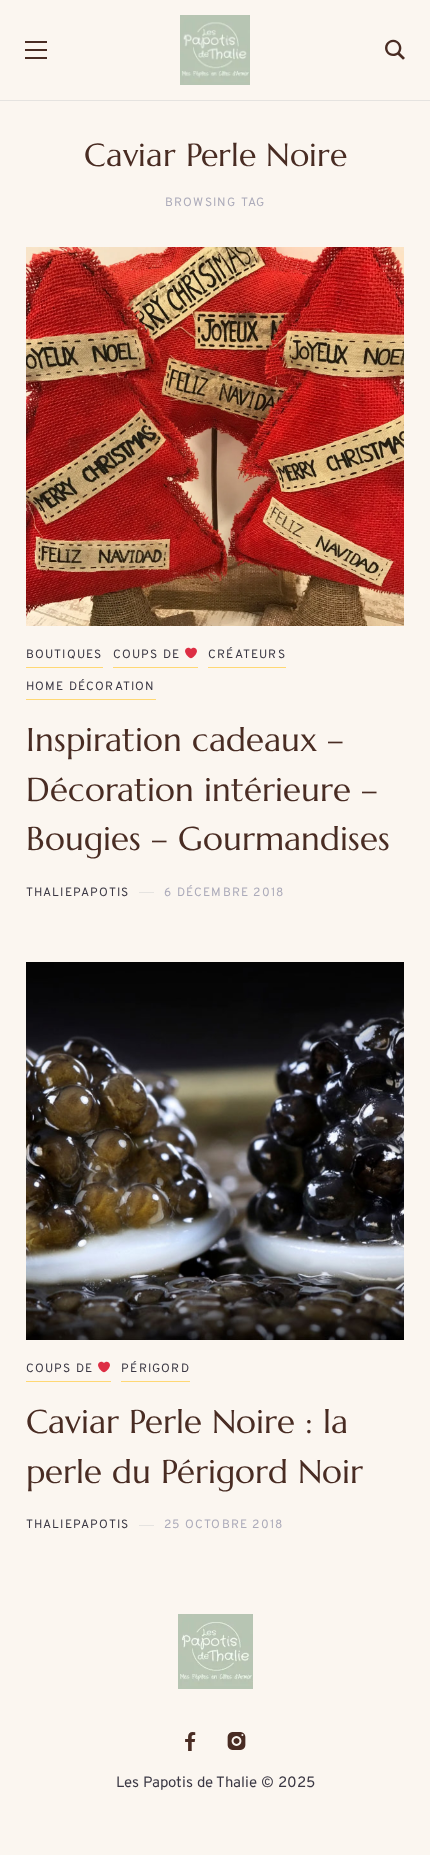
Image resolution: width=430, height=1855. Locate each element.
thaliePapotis (78, 893)
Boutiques (64, 655)
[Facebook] (190, 1741)
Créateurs (247, 655)
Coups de (149, 655)
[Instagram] (236, 1741)
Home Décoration (91, 687)
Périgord (155, 1369)
